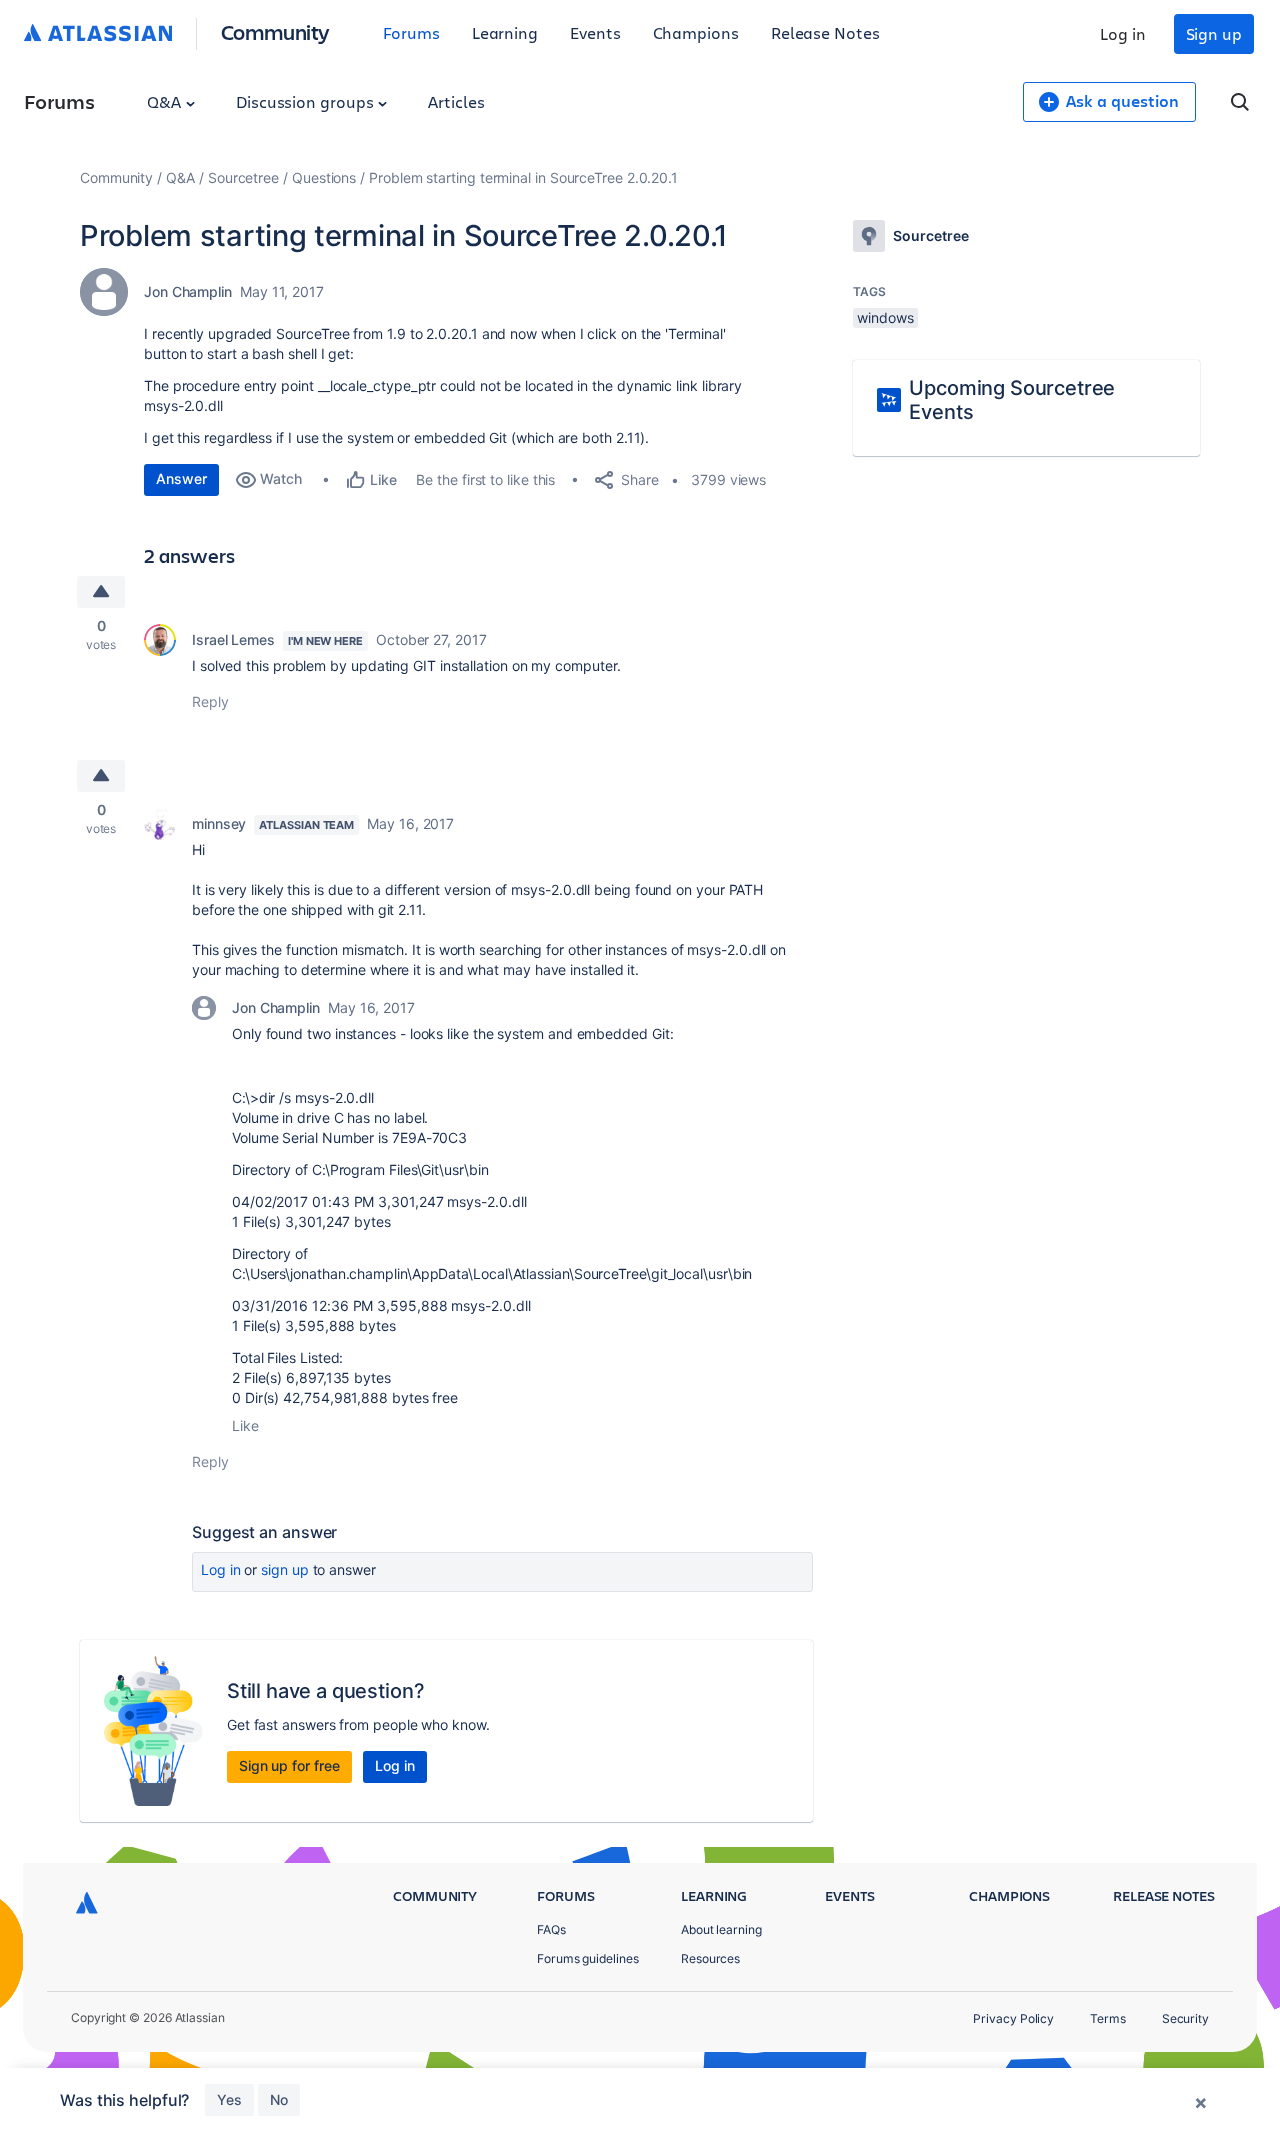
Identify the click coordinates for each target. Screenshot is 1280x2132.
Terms (1108, 2018)
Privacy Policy (1013, 2018)
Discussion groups (307, 101)
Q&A (166, 101)
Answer (181, 478)
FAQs (551, 1929)
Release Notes (825, 32)
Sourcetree (243, 177)
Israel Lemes (233, 639)
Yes (229, 2099)
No (279, 2099)
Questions (324, 177)
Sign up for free (289, 1765)
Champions (696, 32)
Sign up (1214, 33)
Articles (456, 101)
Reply (210, 701)
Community (275, 31)
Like (245, 1425)
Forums (411, 32)
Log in (1123, 33)
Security (1185, 2018)
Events (595, 32)
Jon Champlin (188, 291)
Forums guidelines (588, 1958)
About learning (721, 1929)
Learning (505, 32)
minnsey (219, 823)
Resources (710, 1958)
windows (885, 317)
